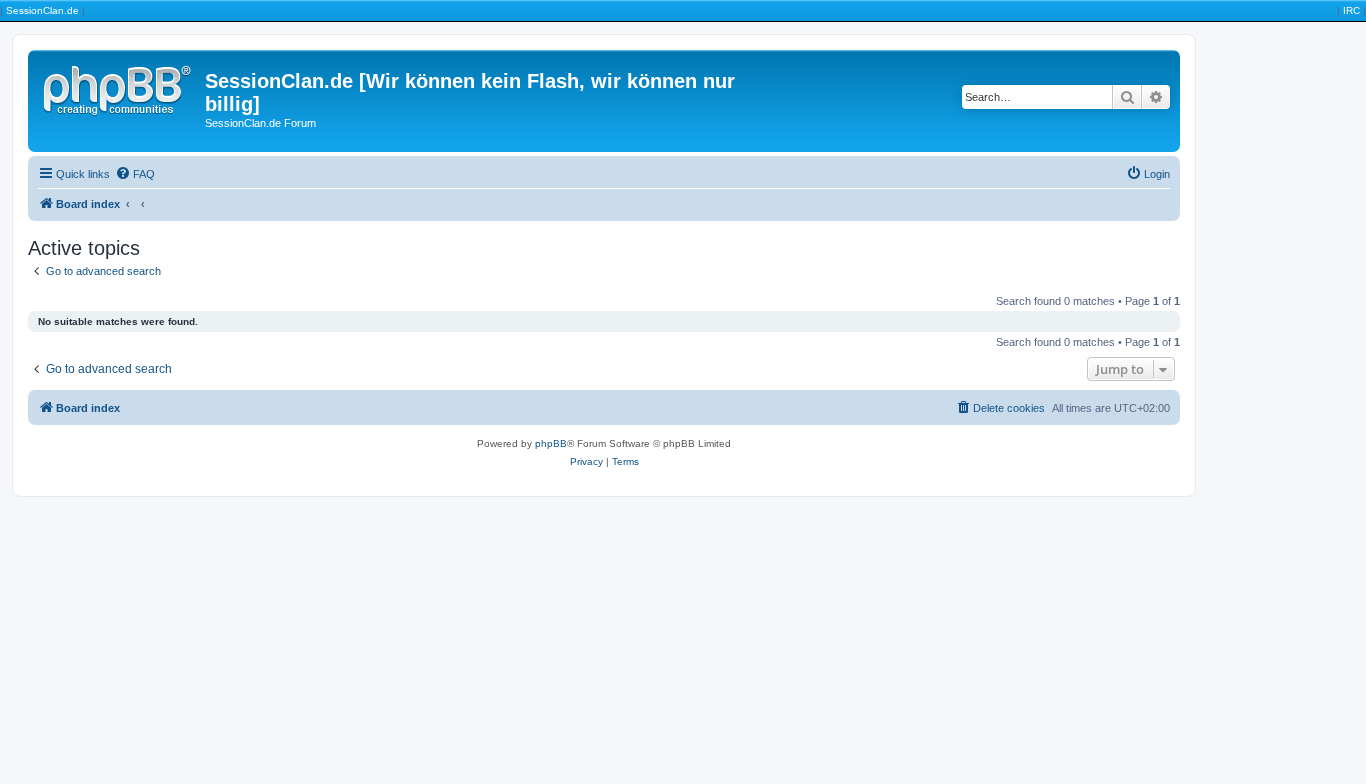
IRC (1351, 10)
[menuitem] (135, 174)
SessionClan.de (42, 10)
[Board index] (119, 87)
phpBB (551, 443)
